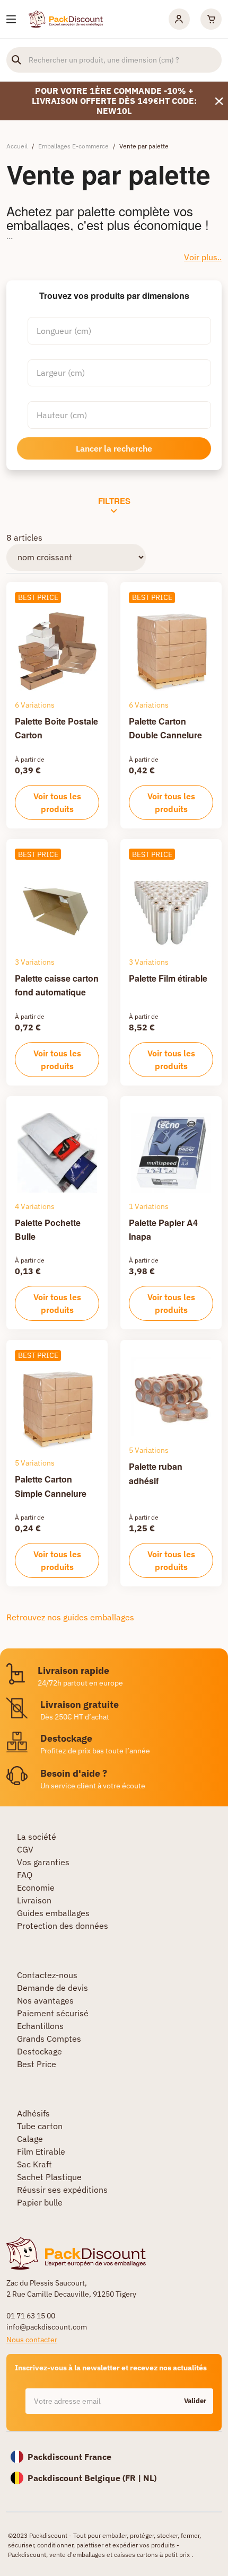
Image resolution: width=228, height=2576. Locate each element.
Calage (30, 2139)
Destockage (40, 2051)
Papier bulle (40, 2202)
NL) (150, 2478)
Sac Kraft (34, 2164)
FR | (134, 2478)
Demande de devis (52, 1988)
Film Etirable (41, 2151)
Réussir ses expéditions (62, 2190)
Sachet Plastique (49, 2177)
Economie (36, 1887)
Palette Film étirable (168, 978)
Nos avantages (45, 2000)
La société (37, 1837)
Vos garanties (43, 1862)
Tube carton (40, 2126)
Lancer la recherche (114, 448)
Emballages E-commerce (73, 146)
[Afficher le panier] (211, 19)
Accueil (17, 146)
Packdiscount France (69, 2457)
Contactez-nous (47, 1975)
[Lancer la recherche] (16, 60)
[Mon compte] (179, 19)
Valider (195, 2401)
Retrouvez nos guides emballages (70, 1617)
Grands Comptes (49, 2039)
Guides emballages (53, 1913)
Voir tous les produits (57, 802)
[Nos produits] (11, 19)
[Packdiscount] (66, 18)
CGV (25, 1849)
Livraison (34, 1900)
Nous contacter (32, 2340)
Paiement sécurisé (53, 2013)
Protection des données (63, 1926)
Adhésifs (33, 2113)
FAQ (25, 1875)
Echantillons (40, 2026)
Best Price (37, 2064)
